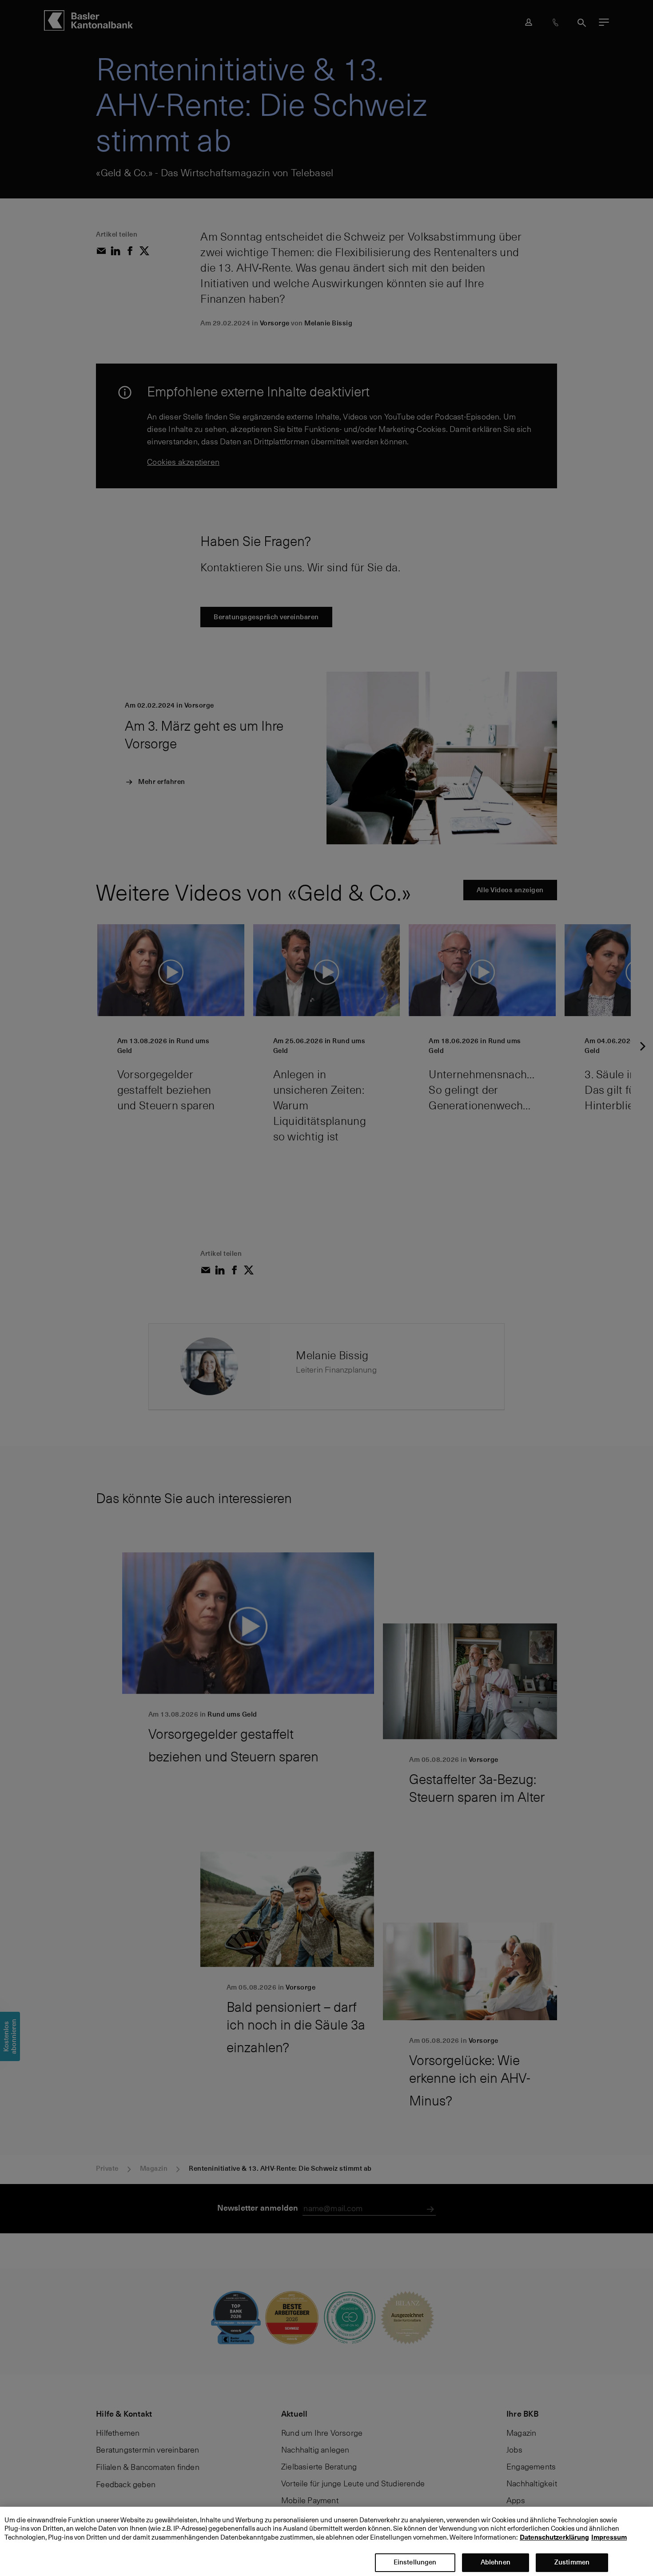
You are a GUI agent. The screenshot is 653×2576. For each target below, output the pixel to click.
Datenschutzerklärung (554, 2537)
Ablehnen (496, 2562)
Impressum (609, 2537)
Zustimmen (572, 2562)
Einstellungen (415, 2562)
